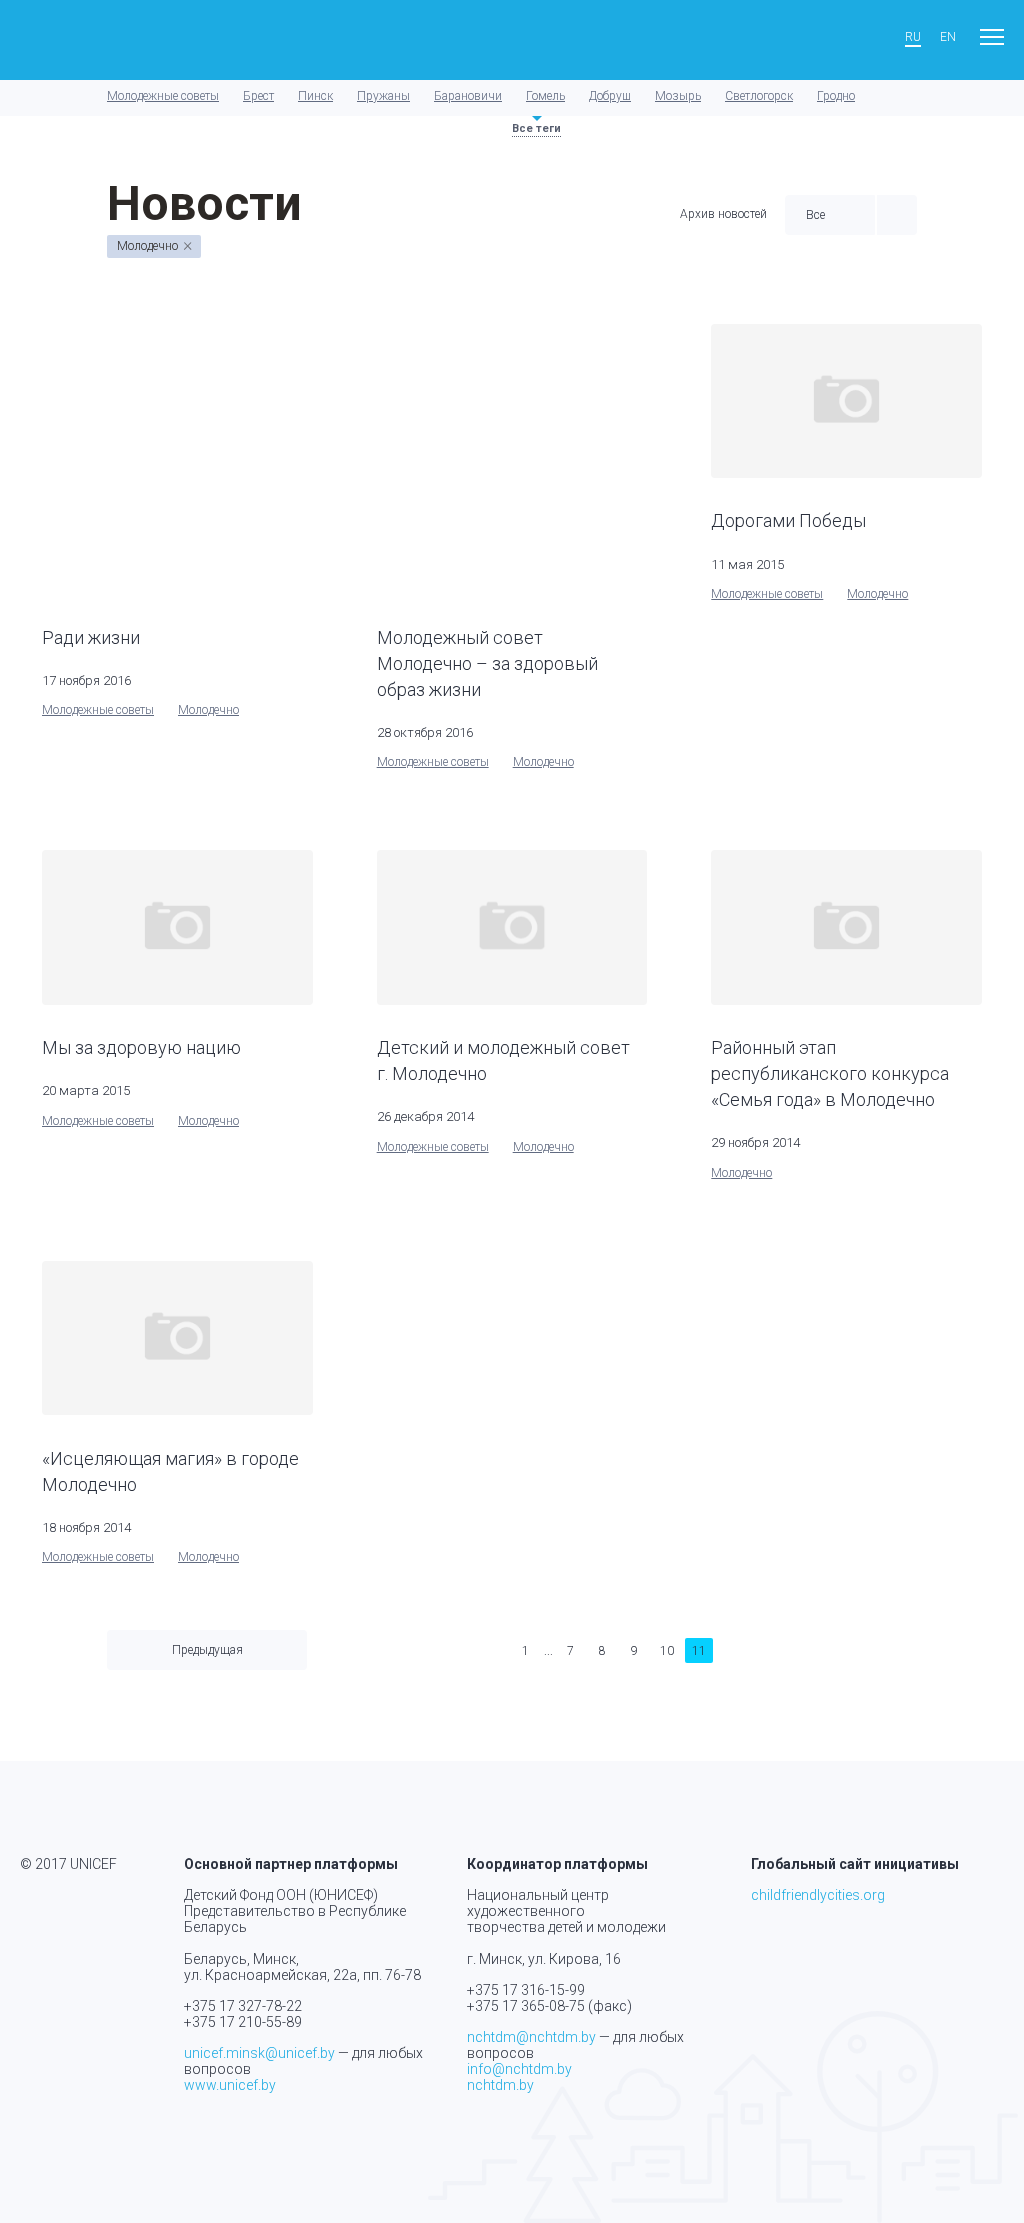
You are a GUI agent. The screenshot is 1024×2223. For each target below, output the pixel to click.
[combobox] (830, 215)
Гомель (545, 96)
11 (699, 1651)
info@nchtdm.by (519, 2069)
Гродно (836, 96)
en (948, 37)
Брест (258, 96)
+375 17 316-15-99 (526, 1990)
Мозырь (678, 96)
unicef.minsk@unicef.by (259, 2053)
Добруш (610, 96)
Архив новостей (723, 214)
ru (913, 37)
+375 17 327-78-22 (243, 2006)
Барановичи (468, 96)
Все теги (536, 128)
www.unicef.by (230, 2085)
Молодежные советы (163, 96)
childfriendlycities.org (818, 1895)
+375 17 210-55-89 (243, 2022)
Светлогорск (759, 96)
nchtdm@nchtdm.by (531, 2037)
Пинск (315, 96)
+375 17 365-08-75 (526, 2006)
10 (667, 1651)
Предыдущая (207, 1650)
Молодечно (208, 710)
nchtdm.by (500, 2085)
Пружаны (383, 96)
